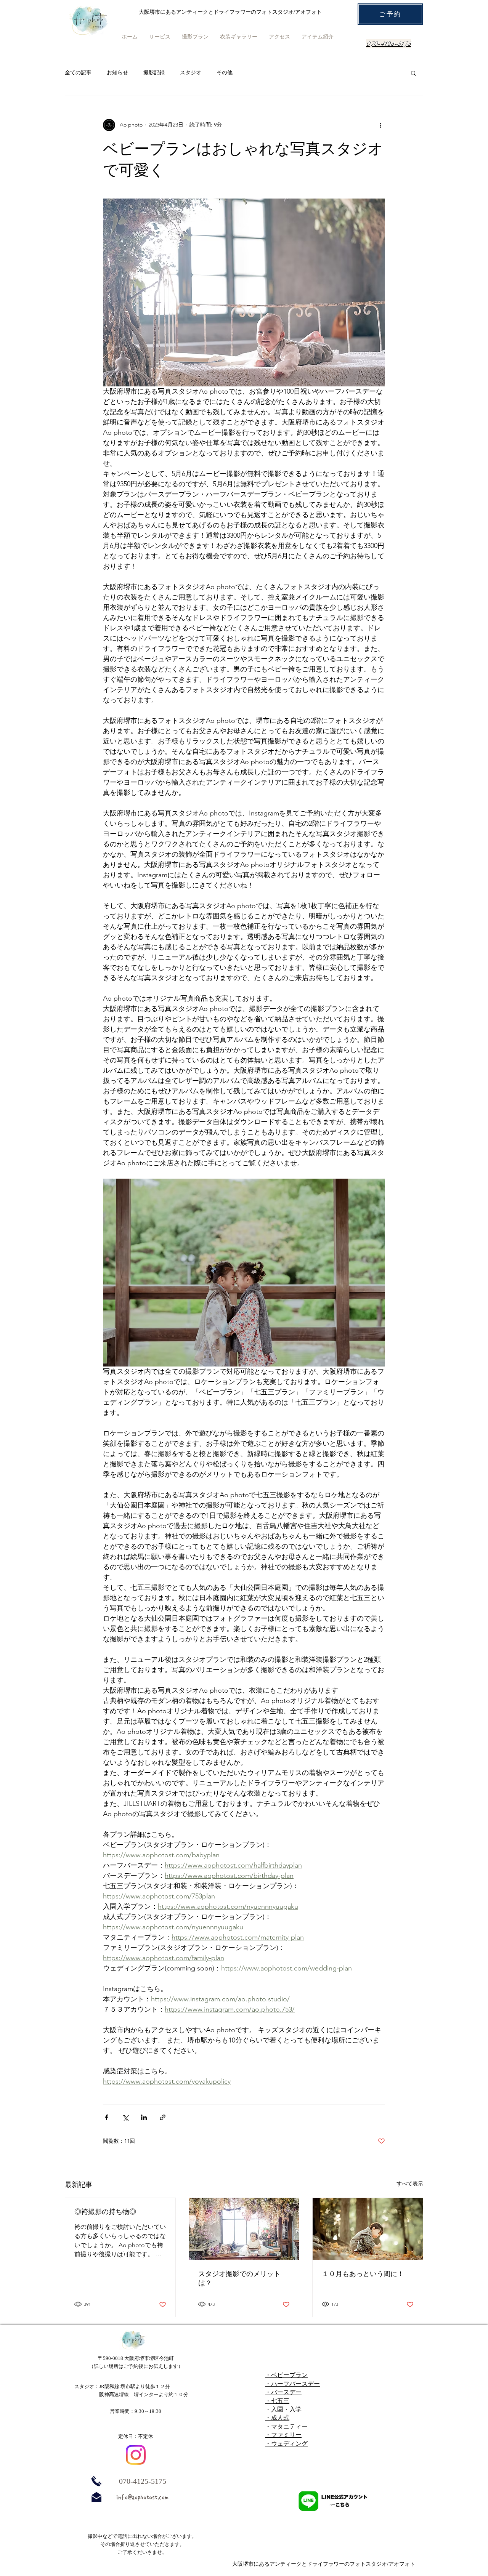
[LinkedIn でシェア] (144, 2117)
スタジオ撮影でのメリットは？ (239, 2278)
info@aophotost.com (142, 2497)
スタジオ (191, 72)
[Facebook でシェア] (107, 2117)
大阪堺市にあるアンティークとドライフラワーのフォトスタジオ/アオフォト (324, 2564)
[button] (413, 73)
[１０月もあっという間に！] (368, 2229)
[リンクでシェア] (163, 2117)
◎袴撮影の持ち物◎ (105, 2212)
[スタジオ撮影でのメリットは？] (244, 2229)
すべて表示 (410, 2184)
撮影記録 (154, 72)
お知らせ (117, 72)
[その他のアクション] (380, 125)
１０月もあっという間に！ (363, 2274)
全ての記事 (78, 72)
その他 (225, 72)
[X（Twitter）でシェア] (125, 2117)
